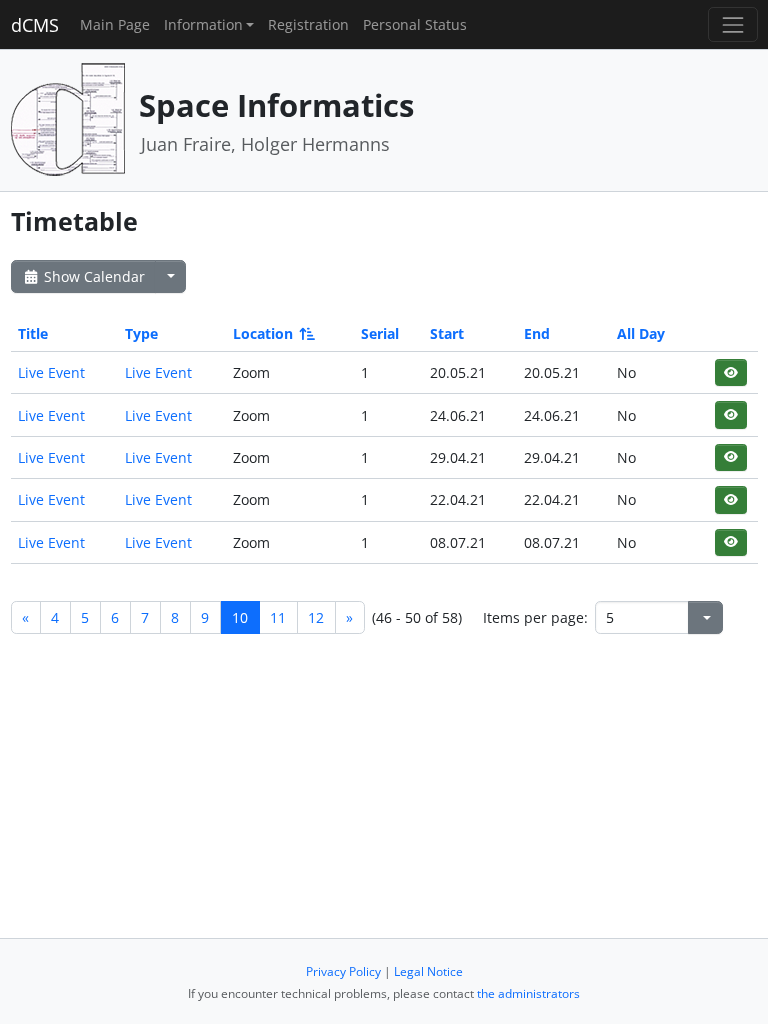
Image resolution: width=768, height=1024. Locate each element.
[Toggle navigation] (732, 24)
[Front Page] (68, 118)
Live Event (51, 372)
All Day (641, 333)
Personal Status (415, 24)
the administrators (528, 993)
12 (316, 617)
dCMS (35, 25)
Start (447, 333)
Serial (380, 333)
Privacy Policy (343, 971)
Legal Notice (428, 971)
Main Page (115, 24)
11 (278, 617)
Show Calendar (92, 276)
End (537, 333)
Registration (308, 24)
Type (141, 333)
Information (203, 24)
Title (33, 333)
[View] (730, 372)
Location (263, 333)
